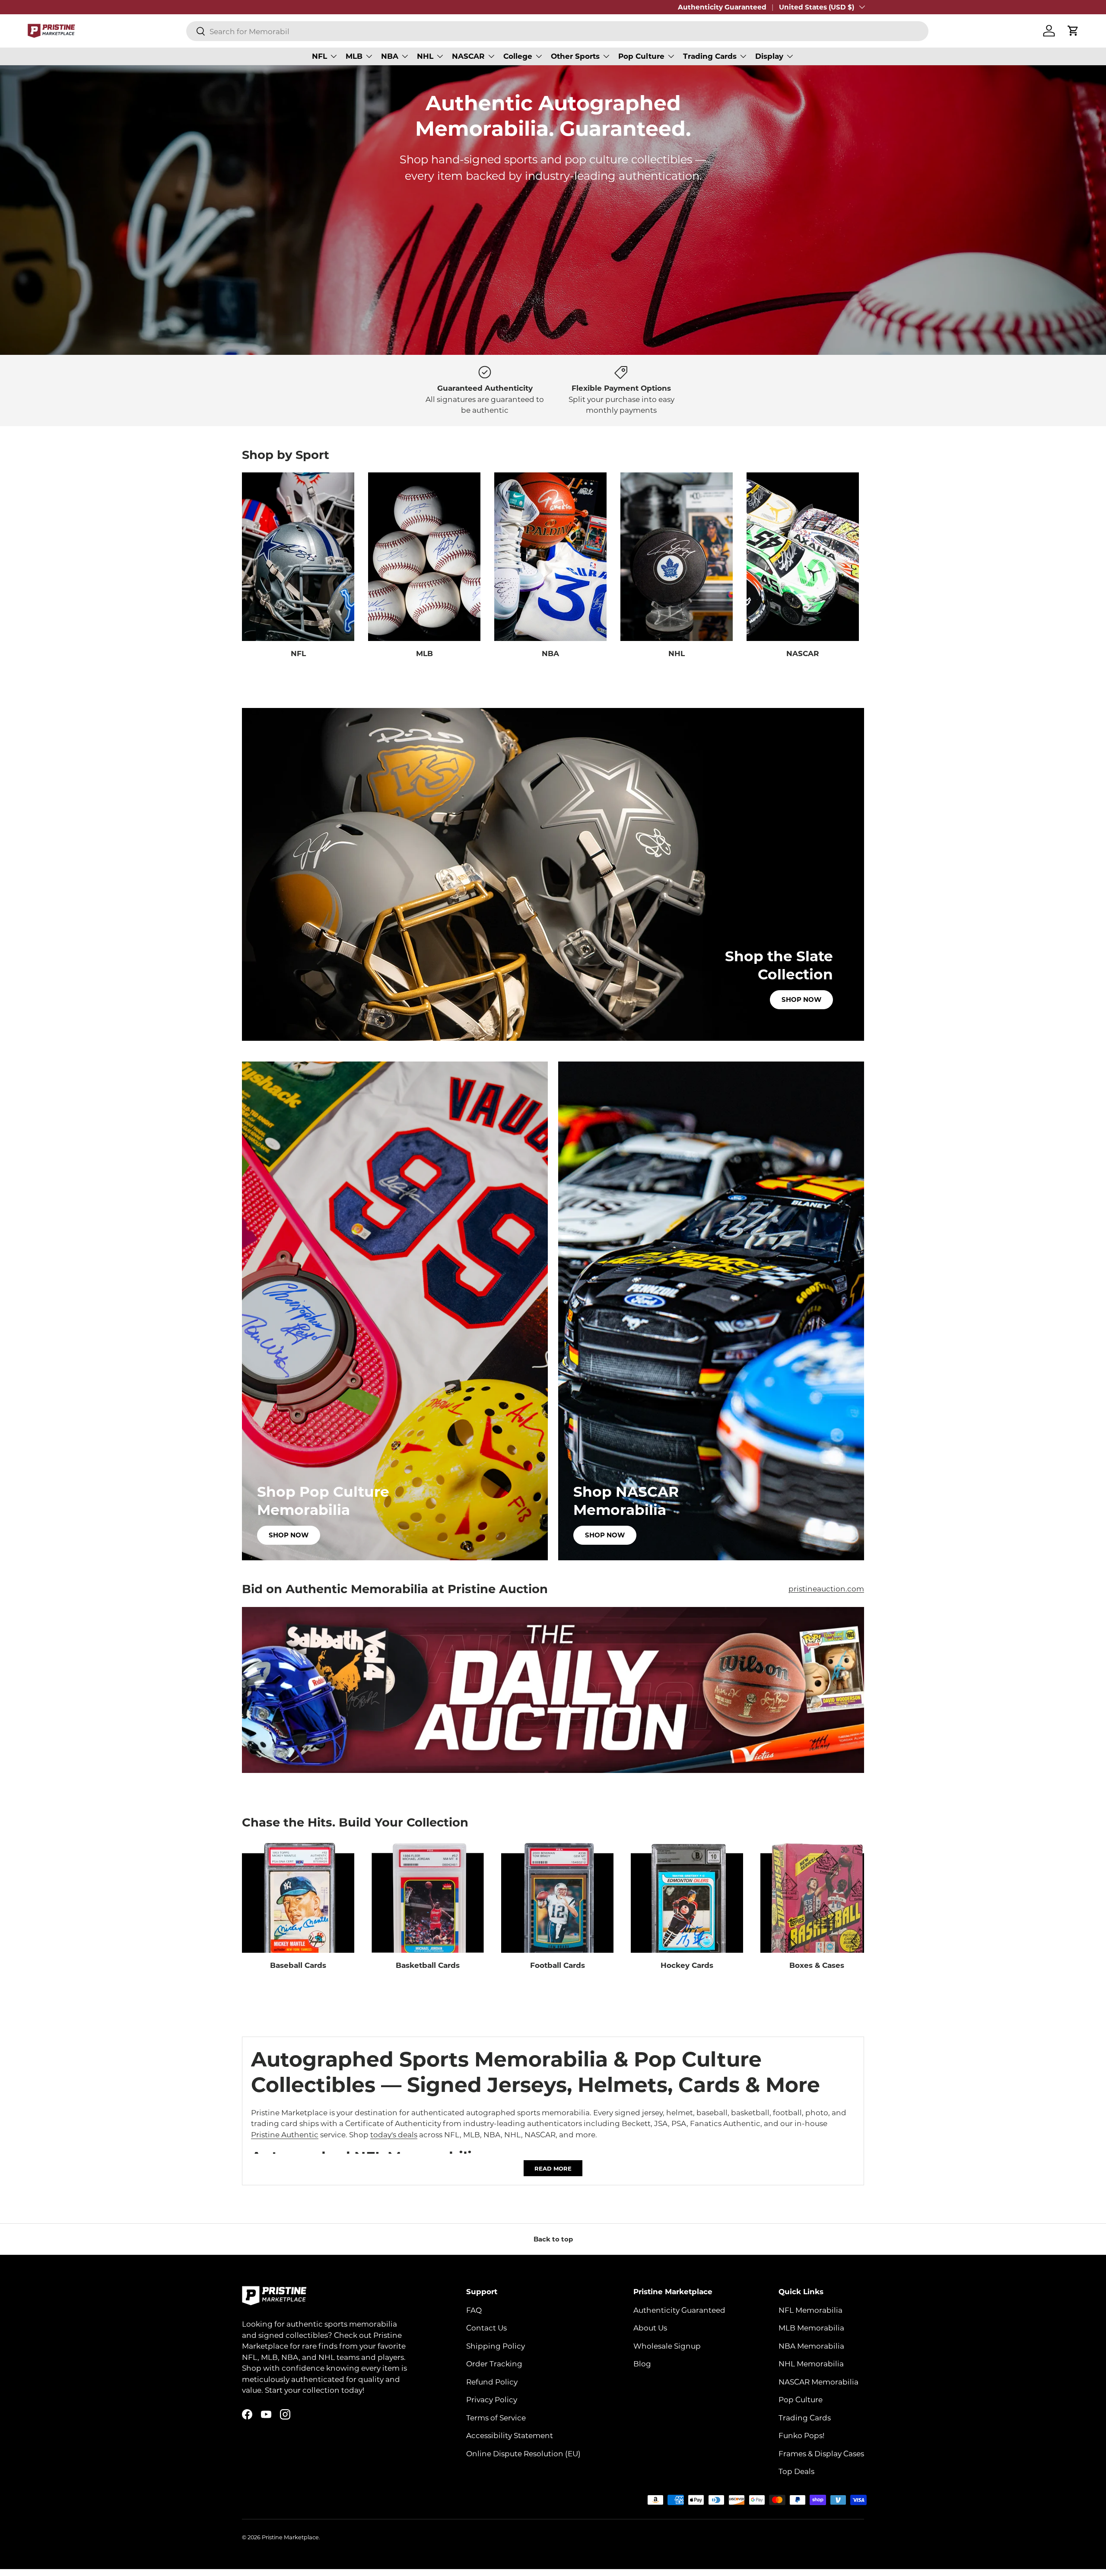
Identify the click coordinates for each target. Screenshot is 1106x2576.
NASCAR (468, 56)
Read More (553, 2168)
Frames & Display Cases (821, 2453)
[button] (1073, 31)
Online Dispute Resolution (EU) (523, 2453)
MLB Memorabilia (811, 2327)
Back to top (553, 2239)
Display (769, 56)
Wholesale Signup (667, 2345)
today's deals (394, 2134)
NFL (319, 56)
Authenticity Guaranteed (722, 7)
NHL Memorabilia (811, 2363)
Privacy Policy (492, 2399)
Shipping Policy (496, 2345)
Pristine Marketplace (290, 2537)
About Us (650, 2327)
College (518, 56)
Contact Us (486, 2327)
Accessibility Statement (510, 2435)
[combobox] (557, 31)
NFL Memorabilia (810, 2309)
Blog (642, 2363)
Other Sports (575, 56)
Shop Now (801, 1000)
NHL (425, 56)
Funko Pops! (801, 2435)
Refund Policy (492, 2381)
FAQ (474, 2309)
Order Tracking (494, 2363)
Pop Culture (641, 56)
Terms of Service (496, 2417)
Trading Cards (710, 56)
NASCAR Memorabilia (818, 2381)
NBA (390, 56)
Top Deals (796, 2471)
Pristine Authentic (285, 2134)
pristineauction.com (826, 1588)
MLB (354, 56)
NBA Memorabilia (811, 2345)
